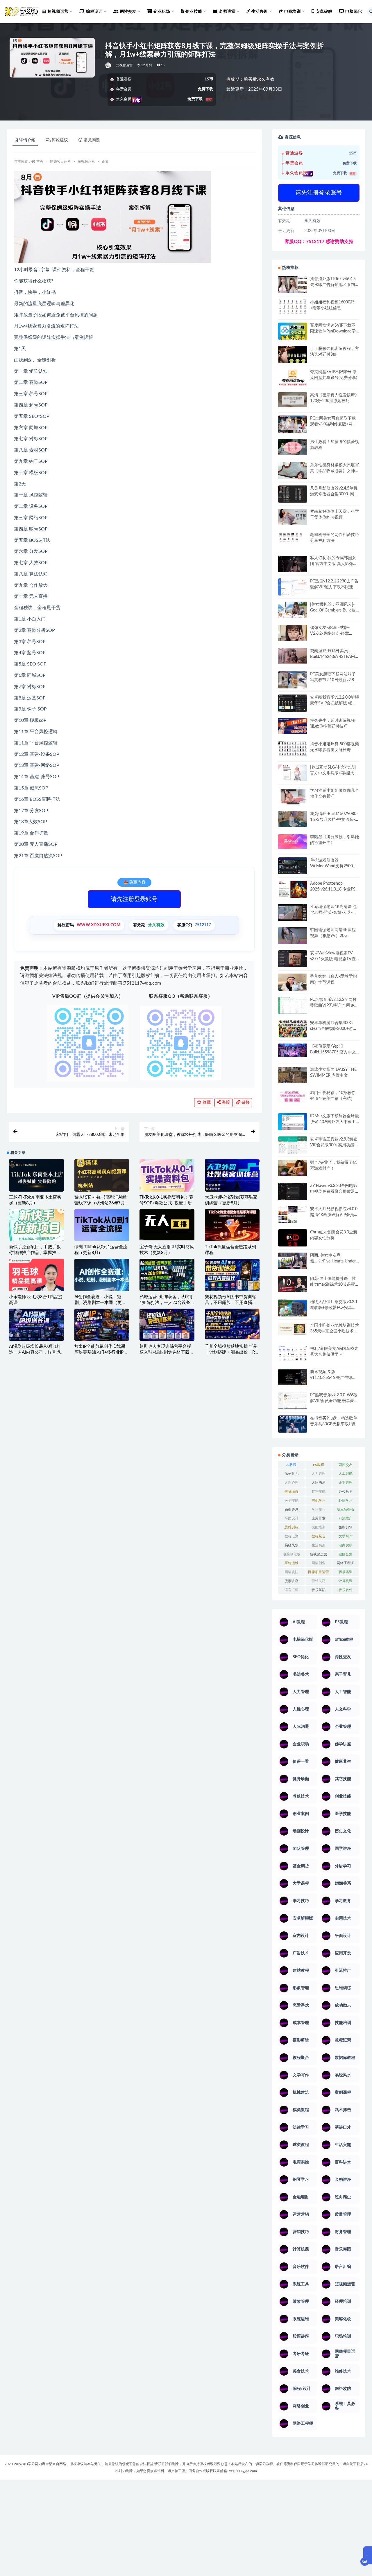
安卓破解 (324, 12)
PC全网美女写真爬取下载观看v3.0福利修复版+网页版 (333, 424)
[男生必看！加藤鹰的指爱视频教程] (293, 447)
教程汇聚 (291, 1536)
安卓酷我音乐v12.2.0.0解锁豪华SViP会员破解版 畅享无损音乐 (335, 703)
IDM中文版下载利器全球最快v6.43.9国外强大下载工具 (335, 1122)
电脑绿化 (354, 12)
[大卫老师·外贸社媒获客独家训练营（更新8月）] (232, 1176)
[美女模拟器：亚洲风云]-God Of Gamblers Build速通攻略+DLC (333, 610)
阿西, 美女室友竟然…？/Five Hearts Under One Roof (333, 1261)
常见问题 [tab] (92, 140)
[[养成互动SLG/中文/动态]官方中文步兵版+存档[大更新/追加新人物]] (293, 773)
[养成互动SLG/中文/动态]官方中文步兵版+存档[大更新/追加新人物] (334, 773)
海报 (225, 1102)
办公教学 (346, 1492)
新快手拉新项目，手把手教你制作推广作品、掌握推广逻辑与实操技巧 (35, 1253)
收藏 (206, 1102)
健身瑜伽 (291, 1492)
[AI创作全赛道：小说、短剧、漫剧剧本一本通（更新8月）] (102, 1276)
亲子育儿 (291, 1474)
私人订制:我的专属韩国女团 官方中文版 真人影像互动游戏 (334, 564)
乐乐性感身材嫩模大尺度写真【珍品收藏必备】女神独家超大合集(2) (335, 471)
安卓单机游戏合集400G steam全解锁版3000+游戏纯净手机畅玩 (333, 1029)
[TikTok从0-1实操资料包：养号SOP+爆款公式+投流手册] (167, 1175)
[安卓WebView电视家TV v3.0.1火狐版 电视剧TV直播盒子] (293, 958)
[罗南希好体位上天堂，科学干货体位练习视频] (293, 517)
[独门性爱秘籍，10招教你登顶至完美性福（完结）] (293, 1097)
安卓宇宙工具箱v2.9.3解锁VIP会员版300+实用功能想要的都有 (334, 1145)
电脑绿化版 (291, 1554)
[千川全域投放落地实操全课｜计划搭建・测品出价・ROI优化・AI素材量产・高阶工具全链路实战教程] (232, 1324)
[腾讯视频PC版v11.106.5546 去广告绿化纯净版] (293, 1377)
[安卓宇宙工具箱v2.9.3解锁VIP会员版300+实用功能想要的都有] (293, 1147)
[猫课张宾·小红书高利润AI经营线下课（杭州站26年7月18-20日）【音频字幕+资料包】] (102, 1175)
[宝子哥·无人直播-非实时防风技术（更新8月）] (167, 1225)
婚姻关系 (291, 1510)
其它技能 (319, 1492)
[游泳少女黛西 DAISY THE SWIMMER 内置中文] (293, 1075)
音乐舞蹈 (319, 1590)
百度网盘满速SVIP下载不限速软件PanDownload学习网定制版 (333, 331)
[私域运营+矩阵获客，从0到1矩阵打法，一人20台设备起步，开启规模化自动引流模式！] (167, 1275)
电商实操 (346, 1545)
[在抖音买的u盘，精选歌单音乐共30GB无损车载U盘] (293, 1430)
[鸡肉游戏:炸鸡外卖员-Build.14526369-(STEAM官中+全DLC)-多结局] (293, 656)
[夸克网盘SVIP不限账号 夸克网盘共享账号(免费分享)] (293, 380)
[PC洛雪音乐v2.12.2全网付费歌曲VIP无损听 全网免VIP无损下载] (293, 1006)
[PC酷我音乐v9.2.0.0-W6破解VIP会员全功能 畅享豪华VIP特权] (293, 1401)
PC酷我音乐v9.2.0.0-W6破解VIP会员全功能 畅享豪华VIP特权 (334, 1401)
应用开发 (319, 1518)
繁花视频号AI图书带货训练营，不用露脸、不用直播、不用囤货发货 (231, 1303)
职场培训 (346, 1572)
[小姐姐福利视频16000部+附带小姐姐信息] (293, 307)
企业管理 (346, 1483)
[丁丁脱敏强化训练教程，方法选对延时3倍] (293, 357)
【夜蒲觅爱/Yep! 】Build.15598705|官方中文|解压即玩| (334, 1052)
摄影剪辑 (346, 1527)
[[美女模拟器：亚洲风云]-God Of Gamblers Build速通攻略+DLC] (293, 610)
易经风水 (291, 1545)
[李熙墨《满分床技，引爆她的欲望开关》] (293, 842)
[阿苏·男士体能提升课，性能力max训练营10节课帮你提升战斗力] (293, 1284)
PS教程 (319, 1465)
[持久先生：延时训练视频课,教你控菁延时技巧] (293, 726)
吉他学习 (319, 1501)
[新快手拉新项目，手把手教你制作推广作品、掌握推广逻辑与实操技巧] (36, 1225)
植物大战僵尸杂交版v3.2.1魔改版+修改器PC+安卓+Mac (334, 1308)
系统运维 (291, 1563)
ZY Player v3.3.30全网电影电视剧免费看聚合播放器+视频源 (334, 1192)
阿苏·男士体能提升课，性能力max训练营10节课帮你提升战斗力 (335, 1285)
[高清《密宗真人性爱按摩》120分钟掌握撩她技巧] (293, 400)
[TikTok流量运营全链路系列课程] (232, 1225)
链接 (245, 1102)
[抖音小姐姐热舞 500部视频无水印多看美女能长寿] (293, 749)
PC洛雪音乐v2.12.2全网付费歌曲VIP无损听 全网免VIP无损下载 (333, 1005)
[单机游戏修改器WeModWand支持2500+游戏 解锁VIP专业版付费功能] (293, 866)
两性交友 (346, 1465)
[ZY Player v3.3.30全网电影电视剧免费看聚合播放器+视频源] (293, 1192)
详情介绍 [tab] (27, 140)
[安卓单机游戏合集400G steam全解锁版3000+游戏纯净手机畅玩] (293, 1030)
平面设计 (291, 1518)
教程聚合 (319, 1536)
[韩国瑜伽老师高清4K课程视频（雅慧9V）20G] (293, 938)
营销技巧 (319, 1581)
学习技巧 (319, 1510)
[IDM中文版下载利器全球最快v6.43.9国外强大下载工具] (293, 1123)
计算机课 (346, 1581)
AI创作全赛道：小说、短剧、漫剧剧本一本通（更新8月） (101, 1303)
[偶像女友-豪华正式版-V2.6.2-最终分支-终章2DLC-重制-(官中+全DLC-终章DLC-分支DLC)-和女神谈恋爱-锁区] (293, 633)
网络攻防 (291, 1572)
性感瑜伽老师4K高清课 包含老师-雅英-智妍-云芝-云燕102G (333, 913)
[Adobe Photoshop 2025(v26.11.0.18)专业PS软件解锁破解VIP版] (293, 890)
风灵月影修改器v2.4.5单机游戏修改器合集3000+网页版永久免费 (334, 494)
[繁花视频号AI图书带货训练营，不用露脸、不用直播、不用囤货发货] (232, 1275)
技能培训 (319, 1527)
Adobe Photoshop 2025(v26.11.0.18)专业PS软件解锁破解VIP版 (333, 889)
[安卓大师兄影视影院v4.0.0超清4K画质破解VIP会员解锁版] (293, 1217)
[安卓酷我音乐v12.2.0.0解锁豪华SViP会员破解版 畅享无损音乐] (293, 710)
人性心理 (291, 1483)
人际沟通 (319, 1483)
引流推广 (346, 1518)
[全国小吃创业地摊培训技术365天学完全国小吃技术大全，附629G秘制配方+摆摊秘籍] (293, 1329)
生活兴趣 (319, 1545)
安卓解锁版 (346, 1510)
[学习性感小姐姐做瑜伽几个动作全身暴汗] (293, 796)
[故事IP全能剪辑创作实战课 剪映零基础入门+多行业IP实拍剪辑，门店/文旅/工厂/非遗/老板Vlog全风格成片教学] (102, 1325)
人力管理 (319, 1474)
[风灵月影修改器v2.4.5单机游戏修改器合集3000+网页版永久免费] (293, 495)
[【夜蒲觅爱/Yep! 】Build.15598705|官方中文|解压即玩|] (293, 1050)
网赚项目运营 (60, 161)
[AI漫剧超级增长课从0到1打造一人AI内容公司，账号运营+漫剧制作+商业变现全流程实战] (36, 1325)
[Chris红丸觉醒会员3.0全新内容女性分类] (293, 1241)
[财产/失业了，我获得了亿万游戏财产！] (293, 1168)
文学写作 (346, 1536)
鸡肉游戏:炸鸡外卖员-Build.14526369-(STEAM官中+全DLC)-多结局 (335, 657)
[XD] (109, 65)
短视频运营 (124, 65)
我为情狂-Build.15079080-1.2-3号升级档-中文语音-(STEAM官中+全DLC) (334, 820)
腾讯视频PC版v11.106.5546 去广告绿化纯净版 (333, 1378)
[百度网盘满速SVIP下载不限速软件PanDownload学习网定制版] (293, 332)
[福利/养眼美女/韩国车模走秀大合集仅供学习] (293, 1354)
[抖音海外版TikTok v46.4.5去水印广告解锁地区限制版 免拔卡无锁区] (293, 287)
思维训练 (291, 1527)
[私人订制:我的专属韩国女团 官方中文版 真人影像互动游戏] (293, 564)
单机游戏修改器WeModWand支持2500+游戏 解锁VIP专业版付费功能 (335, 866)
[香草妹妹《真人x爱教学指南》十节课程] (293, 983)
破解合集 (346, 1554)
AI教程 (291, 1465)
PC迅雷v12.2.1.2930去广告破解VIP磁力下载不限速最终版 (334, 587)
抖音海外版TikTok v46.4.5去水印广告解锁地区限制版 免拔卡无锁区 (335, 285)
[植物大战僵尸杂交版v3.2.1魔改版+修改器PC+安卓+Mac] (293, 1309)
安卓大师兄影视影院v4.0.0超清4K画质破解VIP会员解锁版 (334, 1215)
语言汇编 (291, 1590)
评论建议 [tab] (60, 140)
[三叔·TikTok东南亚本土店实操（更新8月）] (36, 1175)
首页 (40, 161)
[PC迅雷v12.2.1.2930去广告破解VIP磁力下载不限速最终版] (293, 588)
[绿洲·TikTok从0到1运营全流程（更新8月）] (102, 1225)
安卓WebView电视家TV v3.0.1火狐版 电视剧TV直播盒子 (333, 959)
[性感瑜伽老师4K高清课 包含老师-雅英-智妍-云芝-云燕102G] (293, 912)
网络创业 (319, 1563)
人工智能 (346, 1474)
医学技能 (291, 1501)
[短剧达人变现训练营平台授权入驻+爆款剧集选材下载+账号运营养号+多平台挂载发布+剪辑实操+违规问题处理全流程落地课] (167, 1325)
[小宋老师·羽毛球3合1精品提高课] (36, 1284)
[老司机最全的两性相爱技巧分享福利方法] (293, 538)
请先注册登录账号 (134, 899)
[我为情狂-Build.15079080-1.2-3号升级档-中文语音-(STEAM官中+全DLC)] (293, 819)
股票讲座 (291, 1581)
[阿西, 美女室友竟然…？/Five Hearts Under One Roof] (293, 1261)
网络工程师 (346, 1563)
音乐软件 (346, 1590)
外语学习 (346, 1501)
